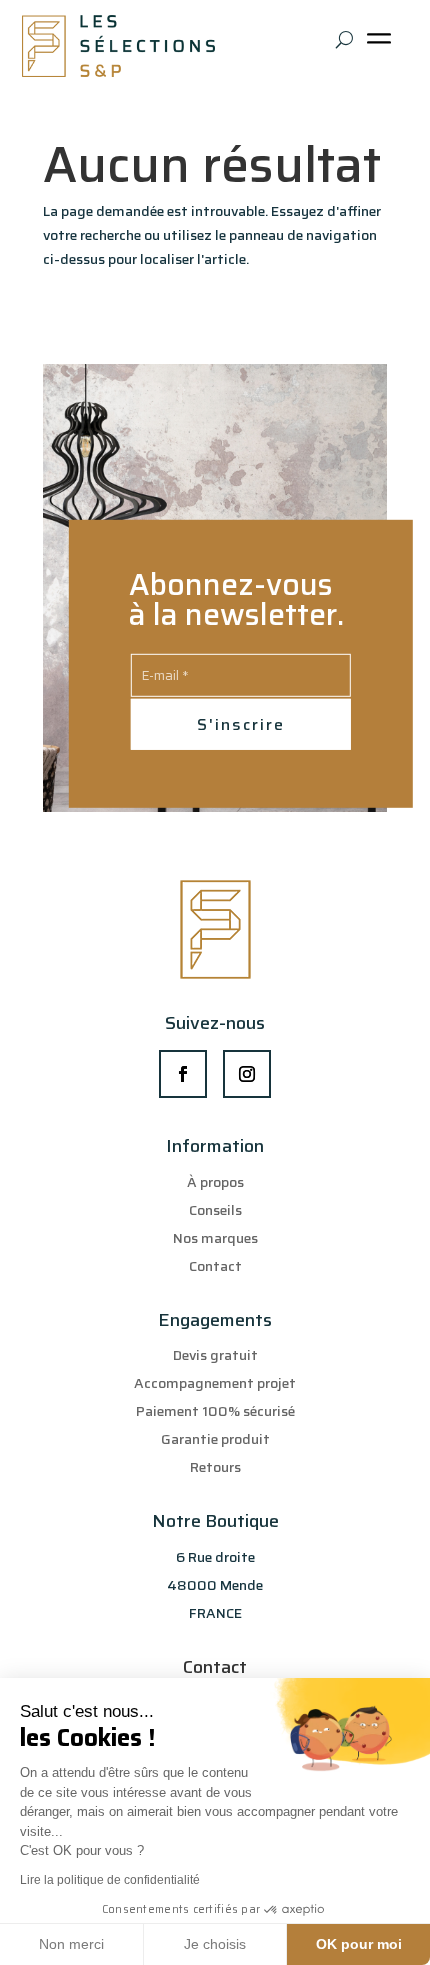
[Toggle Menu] (383, 45)
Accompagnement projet (215, 1383)
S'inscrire (241, 724)
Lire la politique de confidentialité (110, 1880)
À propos (215, 1182)
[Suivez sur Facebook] (183, 1074)
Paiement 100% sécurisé (215, 1411)
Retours (215, 1467)
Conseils (215, 1210)
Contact (215, 1266)
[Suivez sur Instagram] (247, 1074)
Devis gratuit (215, 1355)
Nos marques (215, 1238)
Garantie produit (215, 1439)
